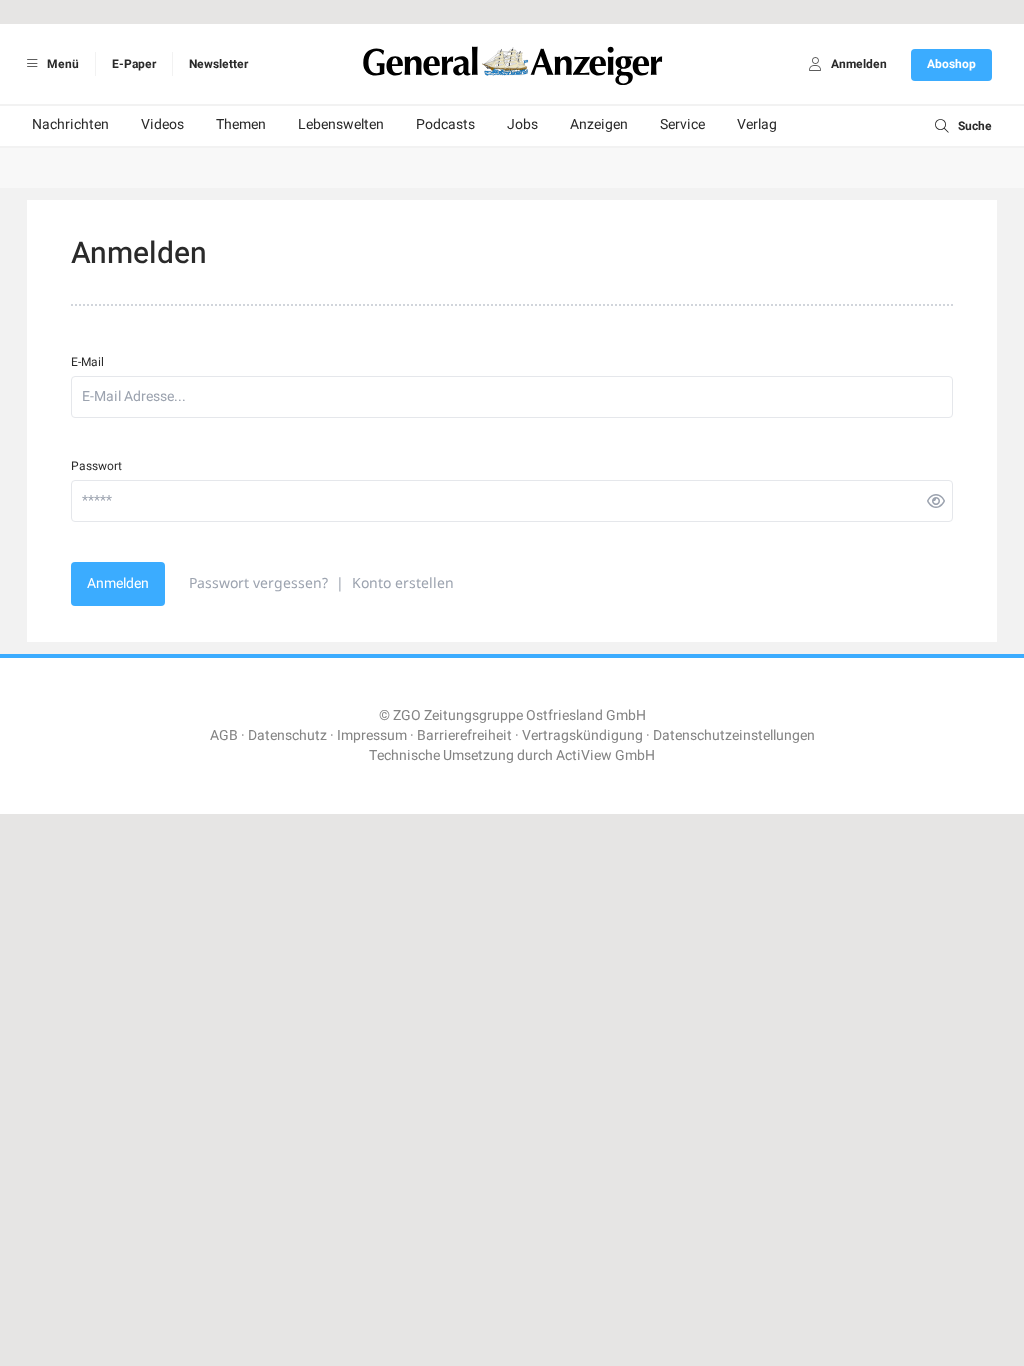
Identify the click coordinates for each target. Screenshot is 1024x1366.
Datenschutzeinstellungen (734, 735)
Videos (162, 124)
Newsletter (218, 64)
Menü (61, 64)
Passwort (96, 466)
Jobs (522, 124)
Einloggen (411, 1044)
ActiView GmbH (605, 755)
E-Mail (87, 362)
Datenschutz (287, 735)
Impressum (372, 735)
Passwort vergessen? (258, 582)
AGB (224, 735)
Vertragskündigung (582, 735)
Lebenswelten (341, 124)
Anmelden (118, 583)
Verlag (757, 124)
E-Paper (134, 64)
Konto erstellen (403, 582)
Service (682, 124)
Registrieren (604, 1044)
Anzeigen (599, 124)
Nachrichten (70, 124)
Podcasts (445, 124)
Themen (241, 124)
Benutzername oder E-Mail (410, 1096)
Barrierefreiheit (464, 735)
